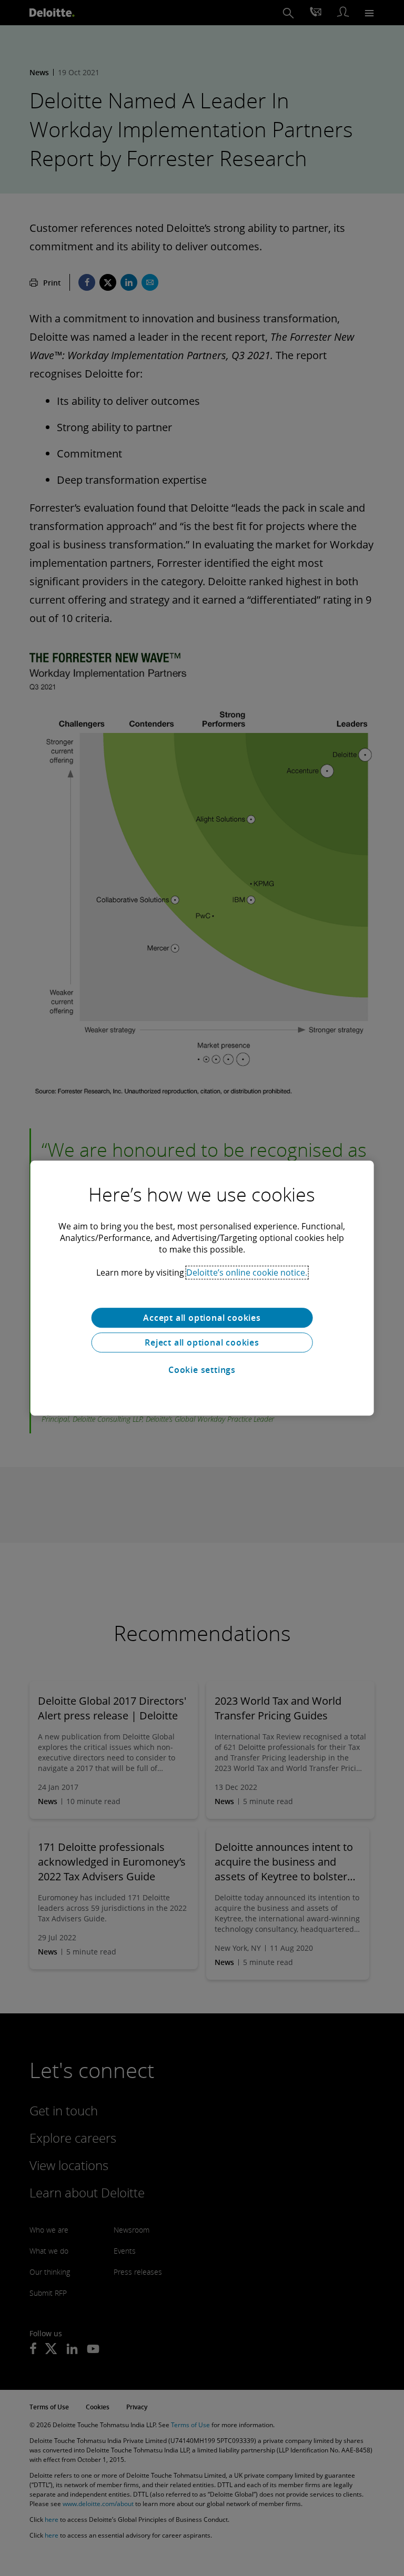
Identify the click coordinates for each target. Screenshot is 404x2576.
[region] (202, 1288)
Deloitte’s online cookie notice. (247, 1272)
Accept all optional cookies (202, 1318)
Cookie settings (202, 1370)
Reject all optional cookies (202, 1342)
